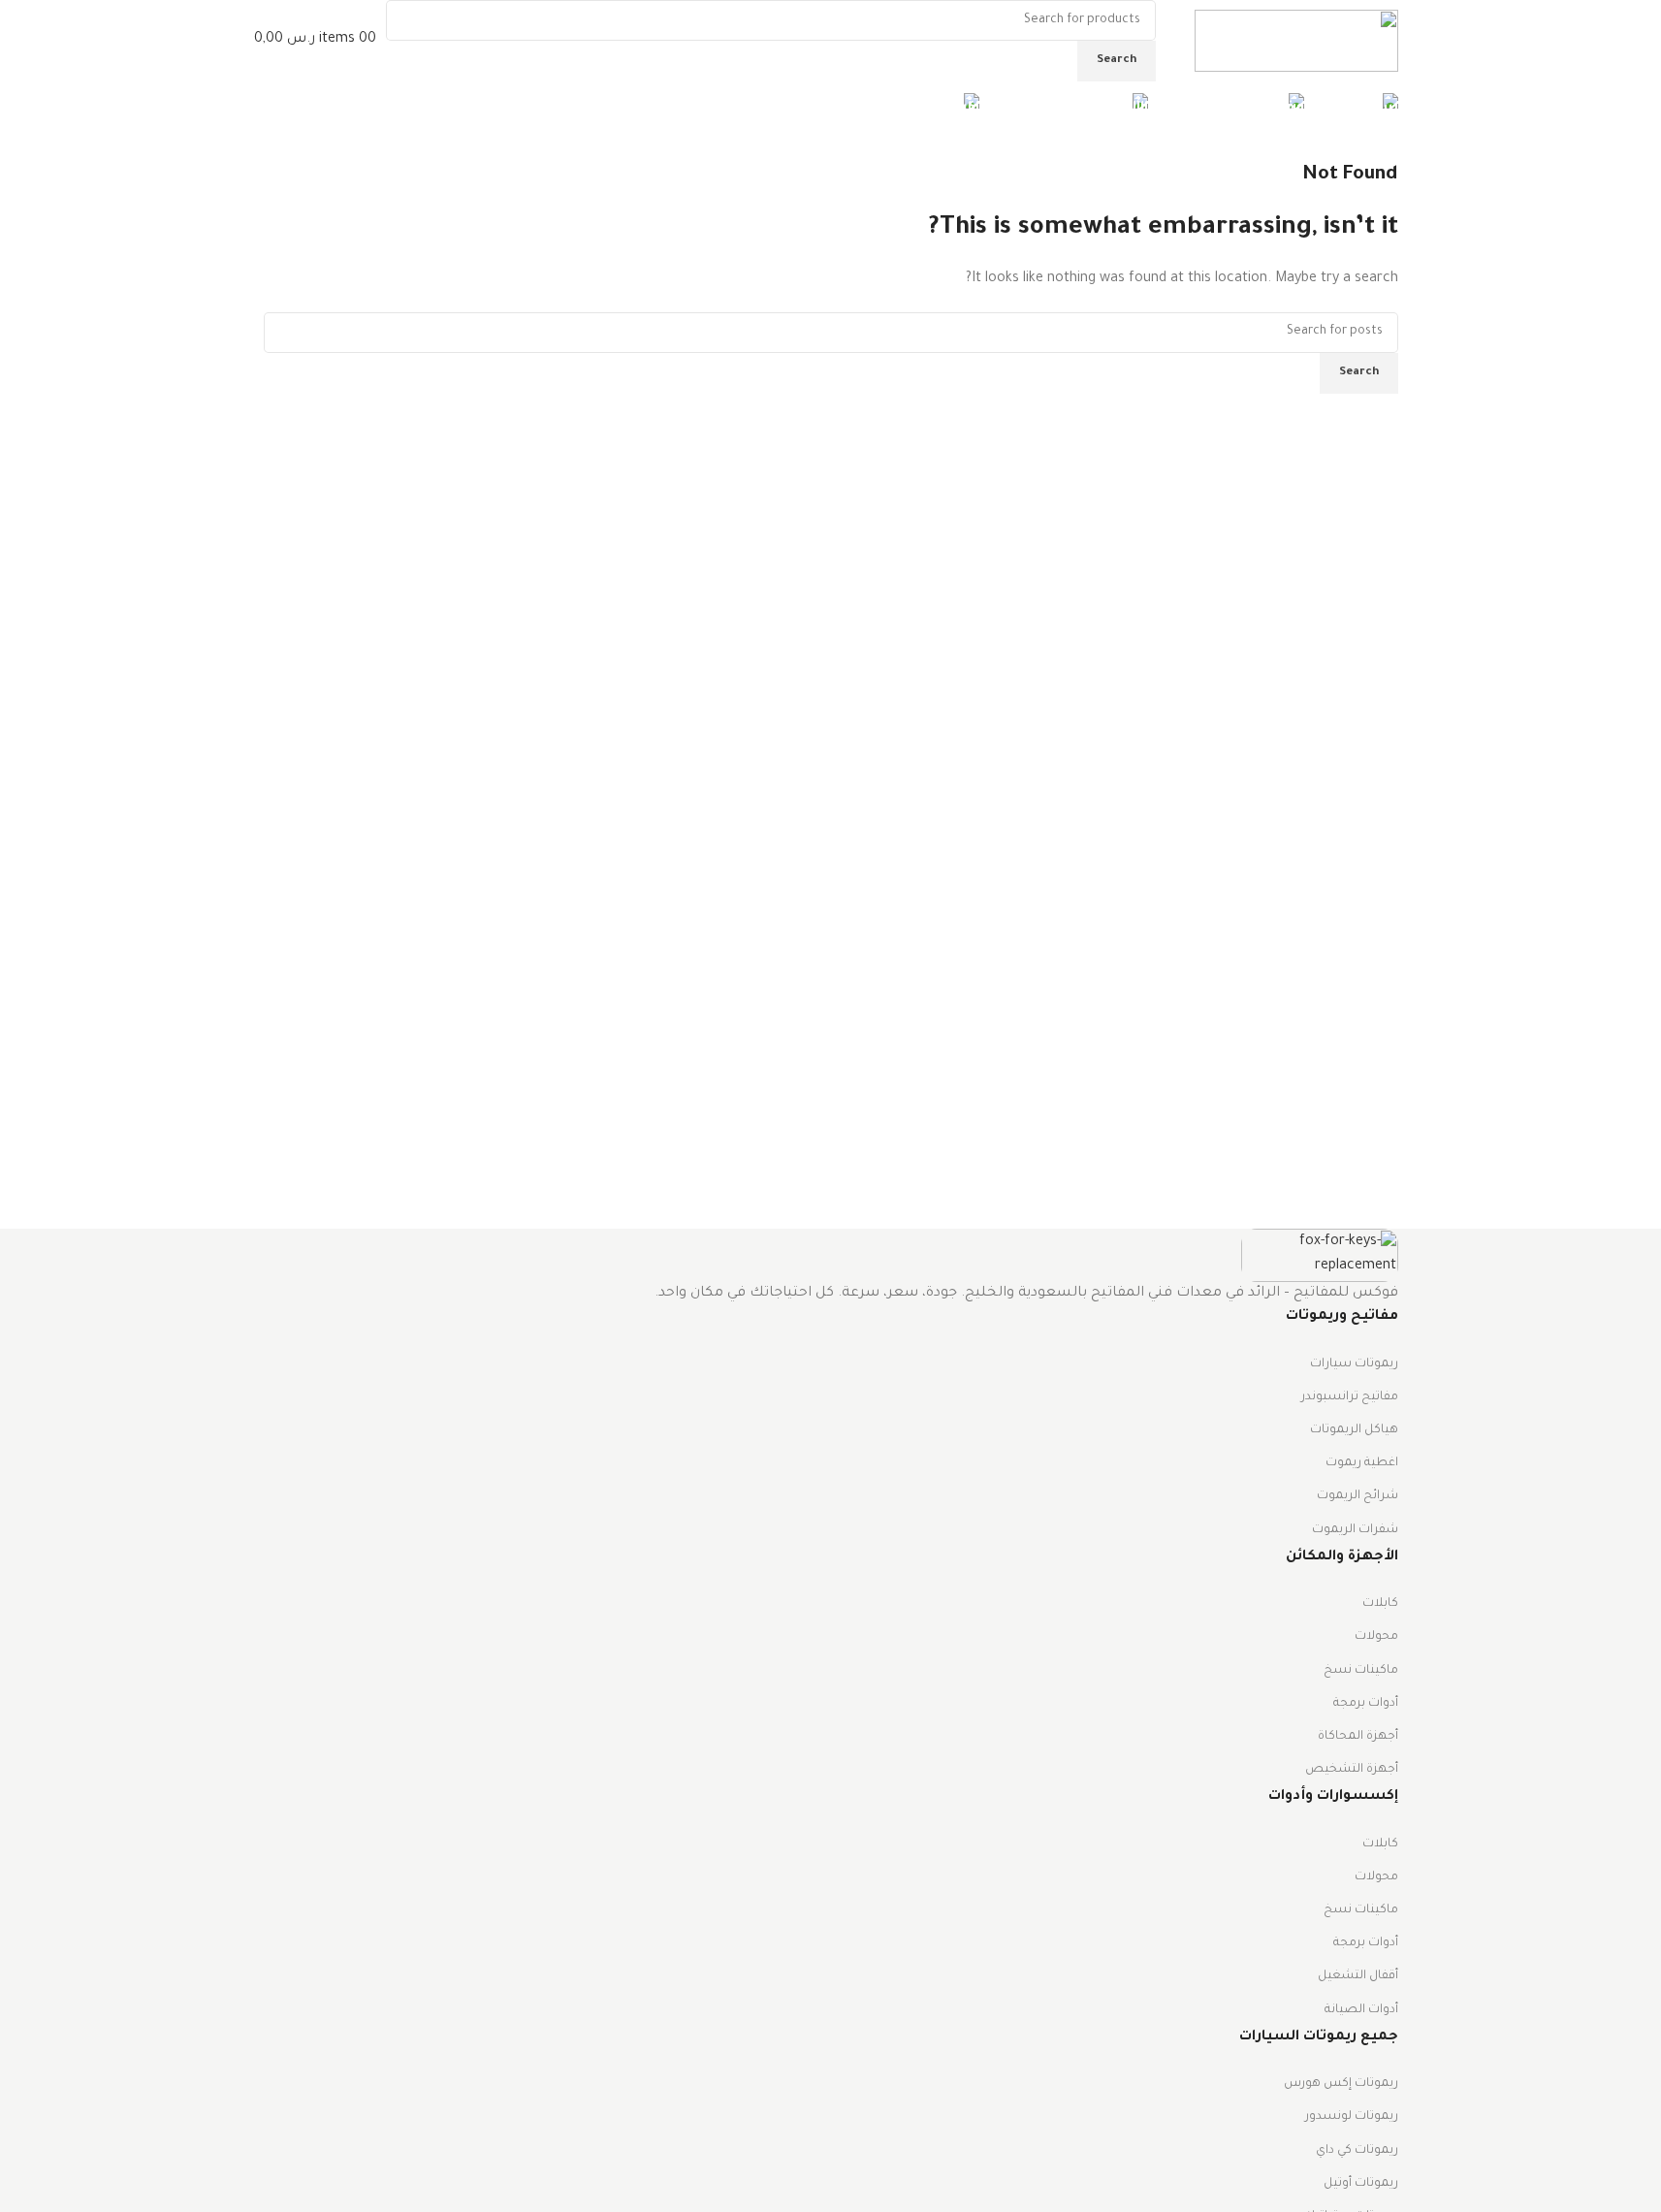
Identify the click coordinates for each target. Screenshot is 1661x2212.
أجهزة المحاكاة (1358, 1737)
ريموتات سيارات (1354, 1364)
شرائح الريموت (1358, 1496)
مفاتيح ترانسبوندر (1350, 1397)
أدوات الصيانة (1361, 2010)
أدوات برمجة (1366, 1704)
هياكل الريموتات (1354, 1430)
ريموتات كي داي (1357, 2151)
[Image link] (1320, 1257)
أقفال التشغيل (1358, 1976)
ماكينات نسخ (1361, 1671)
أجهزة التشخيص (1352, 1770)
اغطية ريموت (1362, 1463)
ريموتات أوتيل (1361, 2184)
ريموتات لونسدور (1352, 2117)
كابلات (1380, 1604)
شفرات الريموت (1355, 1530)
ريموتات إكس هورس (1341, 2084)
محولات (1376, 1637)
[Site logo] (1296, 43)
